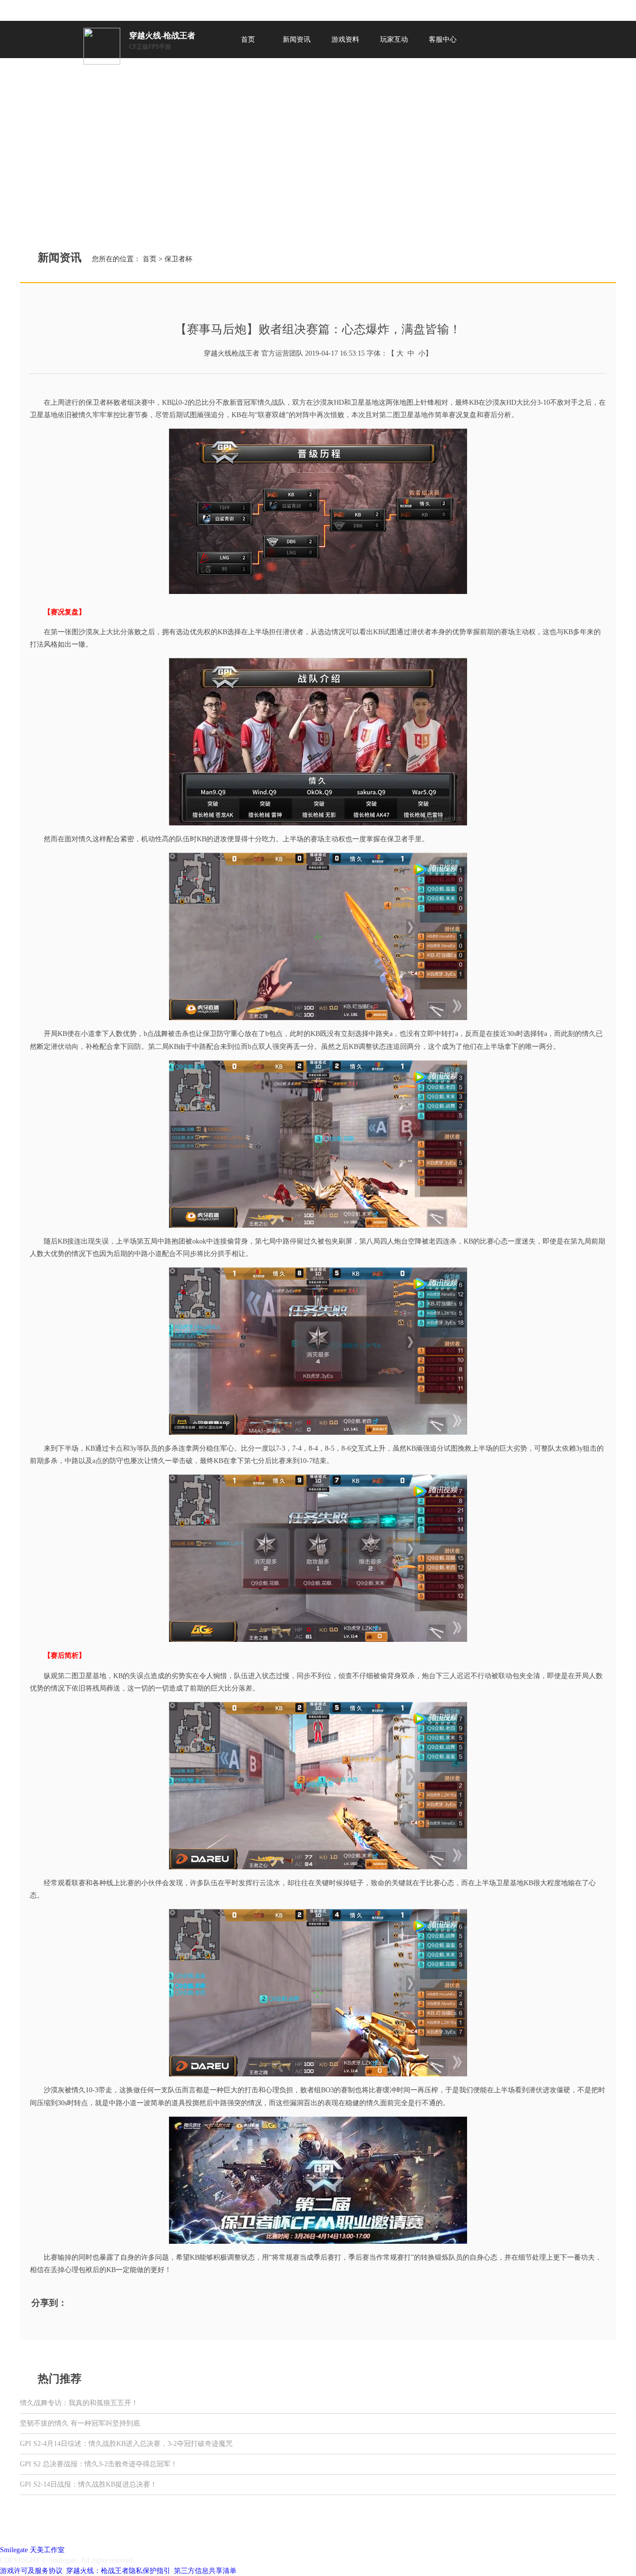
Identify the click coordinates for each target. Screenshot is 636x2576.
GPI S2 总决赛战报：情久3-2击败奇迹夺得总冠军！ (99, 2464)
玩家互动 (394, 39)
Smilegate (14, 2550)
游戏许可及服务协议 (31, 2571)
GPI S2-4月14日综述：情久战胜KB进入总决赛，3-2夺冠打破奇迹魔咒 (126, 2444)
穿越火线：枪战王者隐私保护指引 (118, 2571)
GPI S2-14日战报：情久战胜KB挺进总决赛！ (88, 2484)
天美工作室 (47, 2550)
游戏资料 (345, 39)
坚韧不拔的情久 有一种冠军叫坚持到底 (80, 2423)
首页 (248, 39)
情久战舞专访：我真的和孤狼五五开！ (79, 2403)
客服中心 (443, 39)
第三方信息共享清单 (205, 2571)
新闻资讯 (297, 39)
